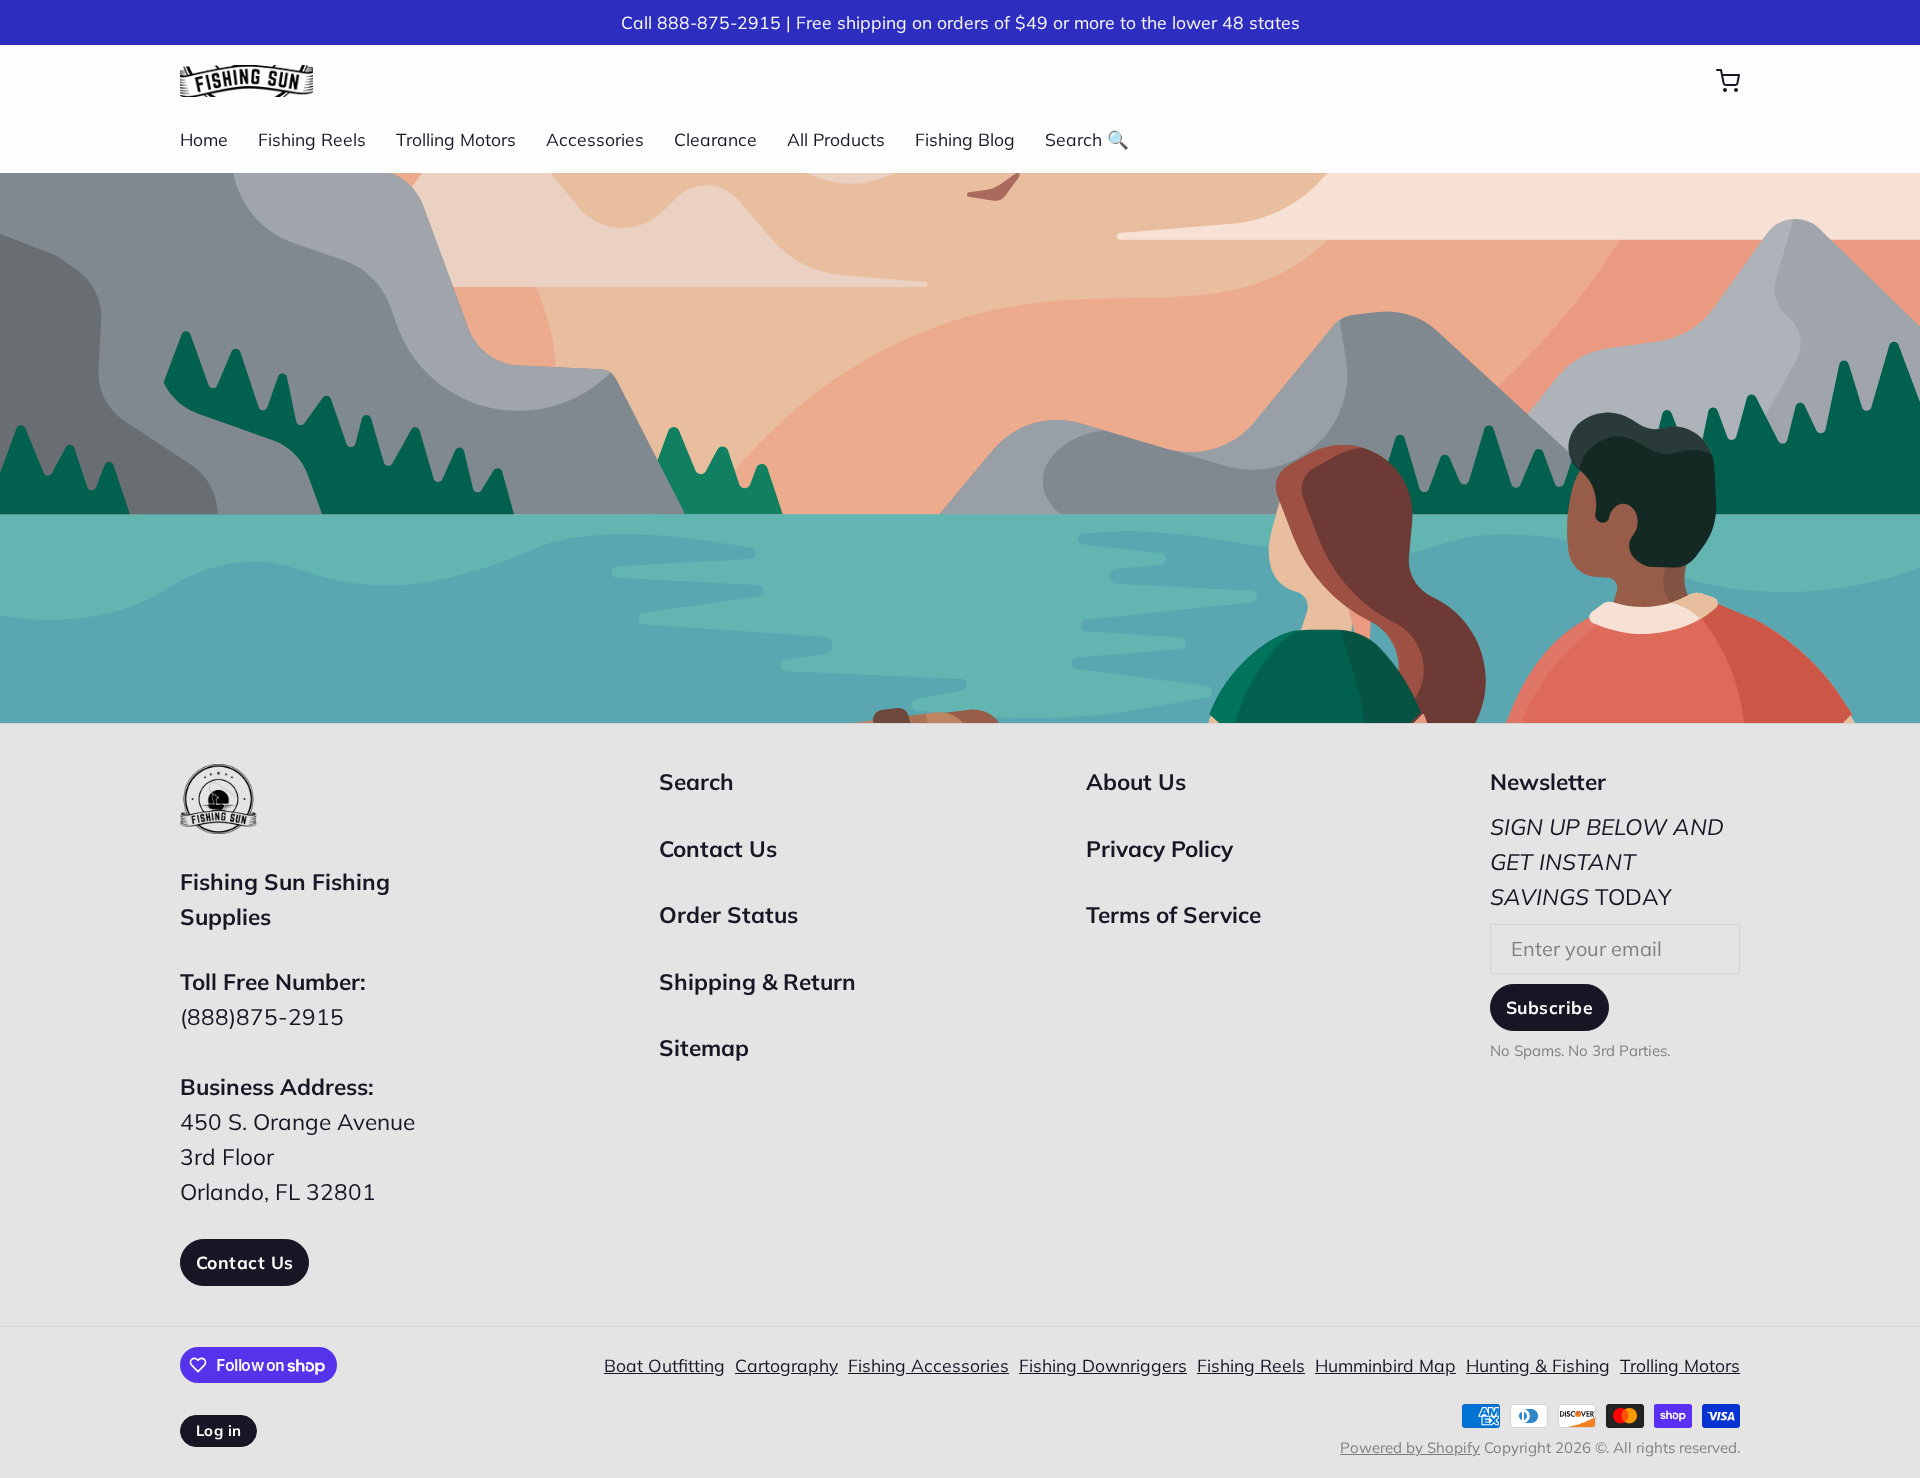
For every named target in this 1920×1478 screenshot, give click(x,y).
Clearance (715, 139)
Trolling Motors (456, 139)
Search (696, 781)
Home (204, 139)
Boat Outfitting (664, 1365)
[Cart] (1718, 81)
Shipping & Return (757, 981)
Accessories (595, 139)
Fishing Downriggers (1103, 1365)
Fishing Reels (312, 139)
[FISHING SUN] (246, 81)
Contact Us (244, 1262)
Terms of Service (1173, 914)
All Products (836, 139)
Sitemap (704, 1047)
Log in (218, 1430)
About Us (1136, 781)
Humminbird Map (1385, 1365)
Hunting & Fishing (1538, 1365)
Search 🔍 (1087, 139)
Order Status (728, 914)
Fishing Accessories (928, 1365)
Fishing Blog (965, 139)
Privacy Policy (1159, 848)
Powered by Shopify (1410, 1447)
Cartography (786, 1365)
